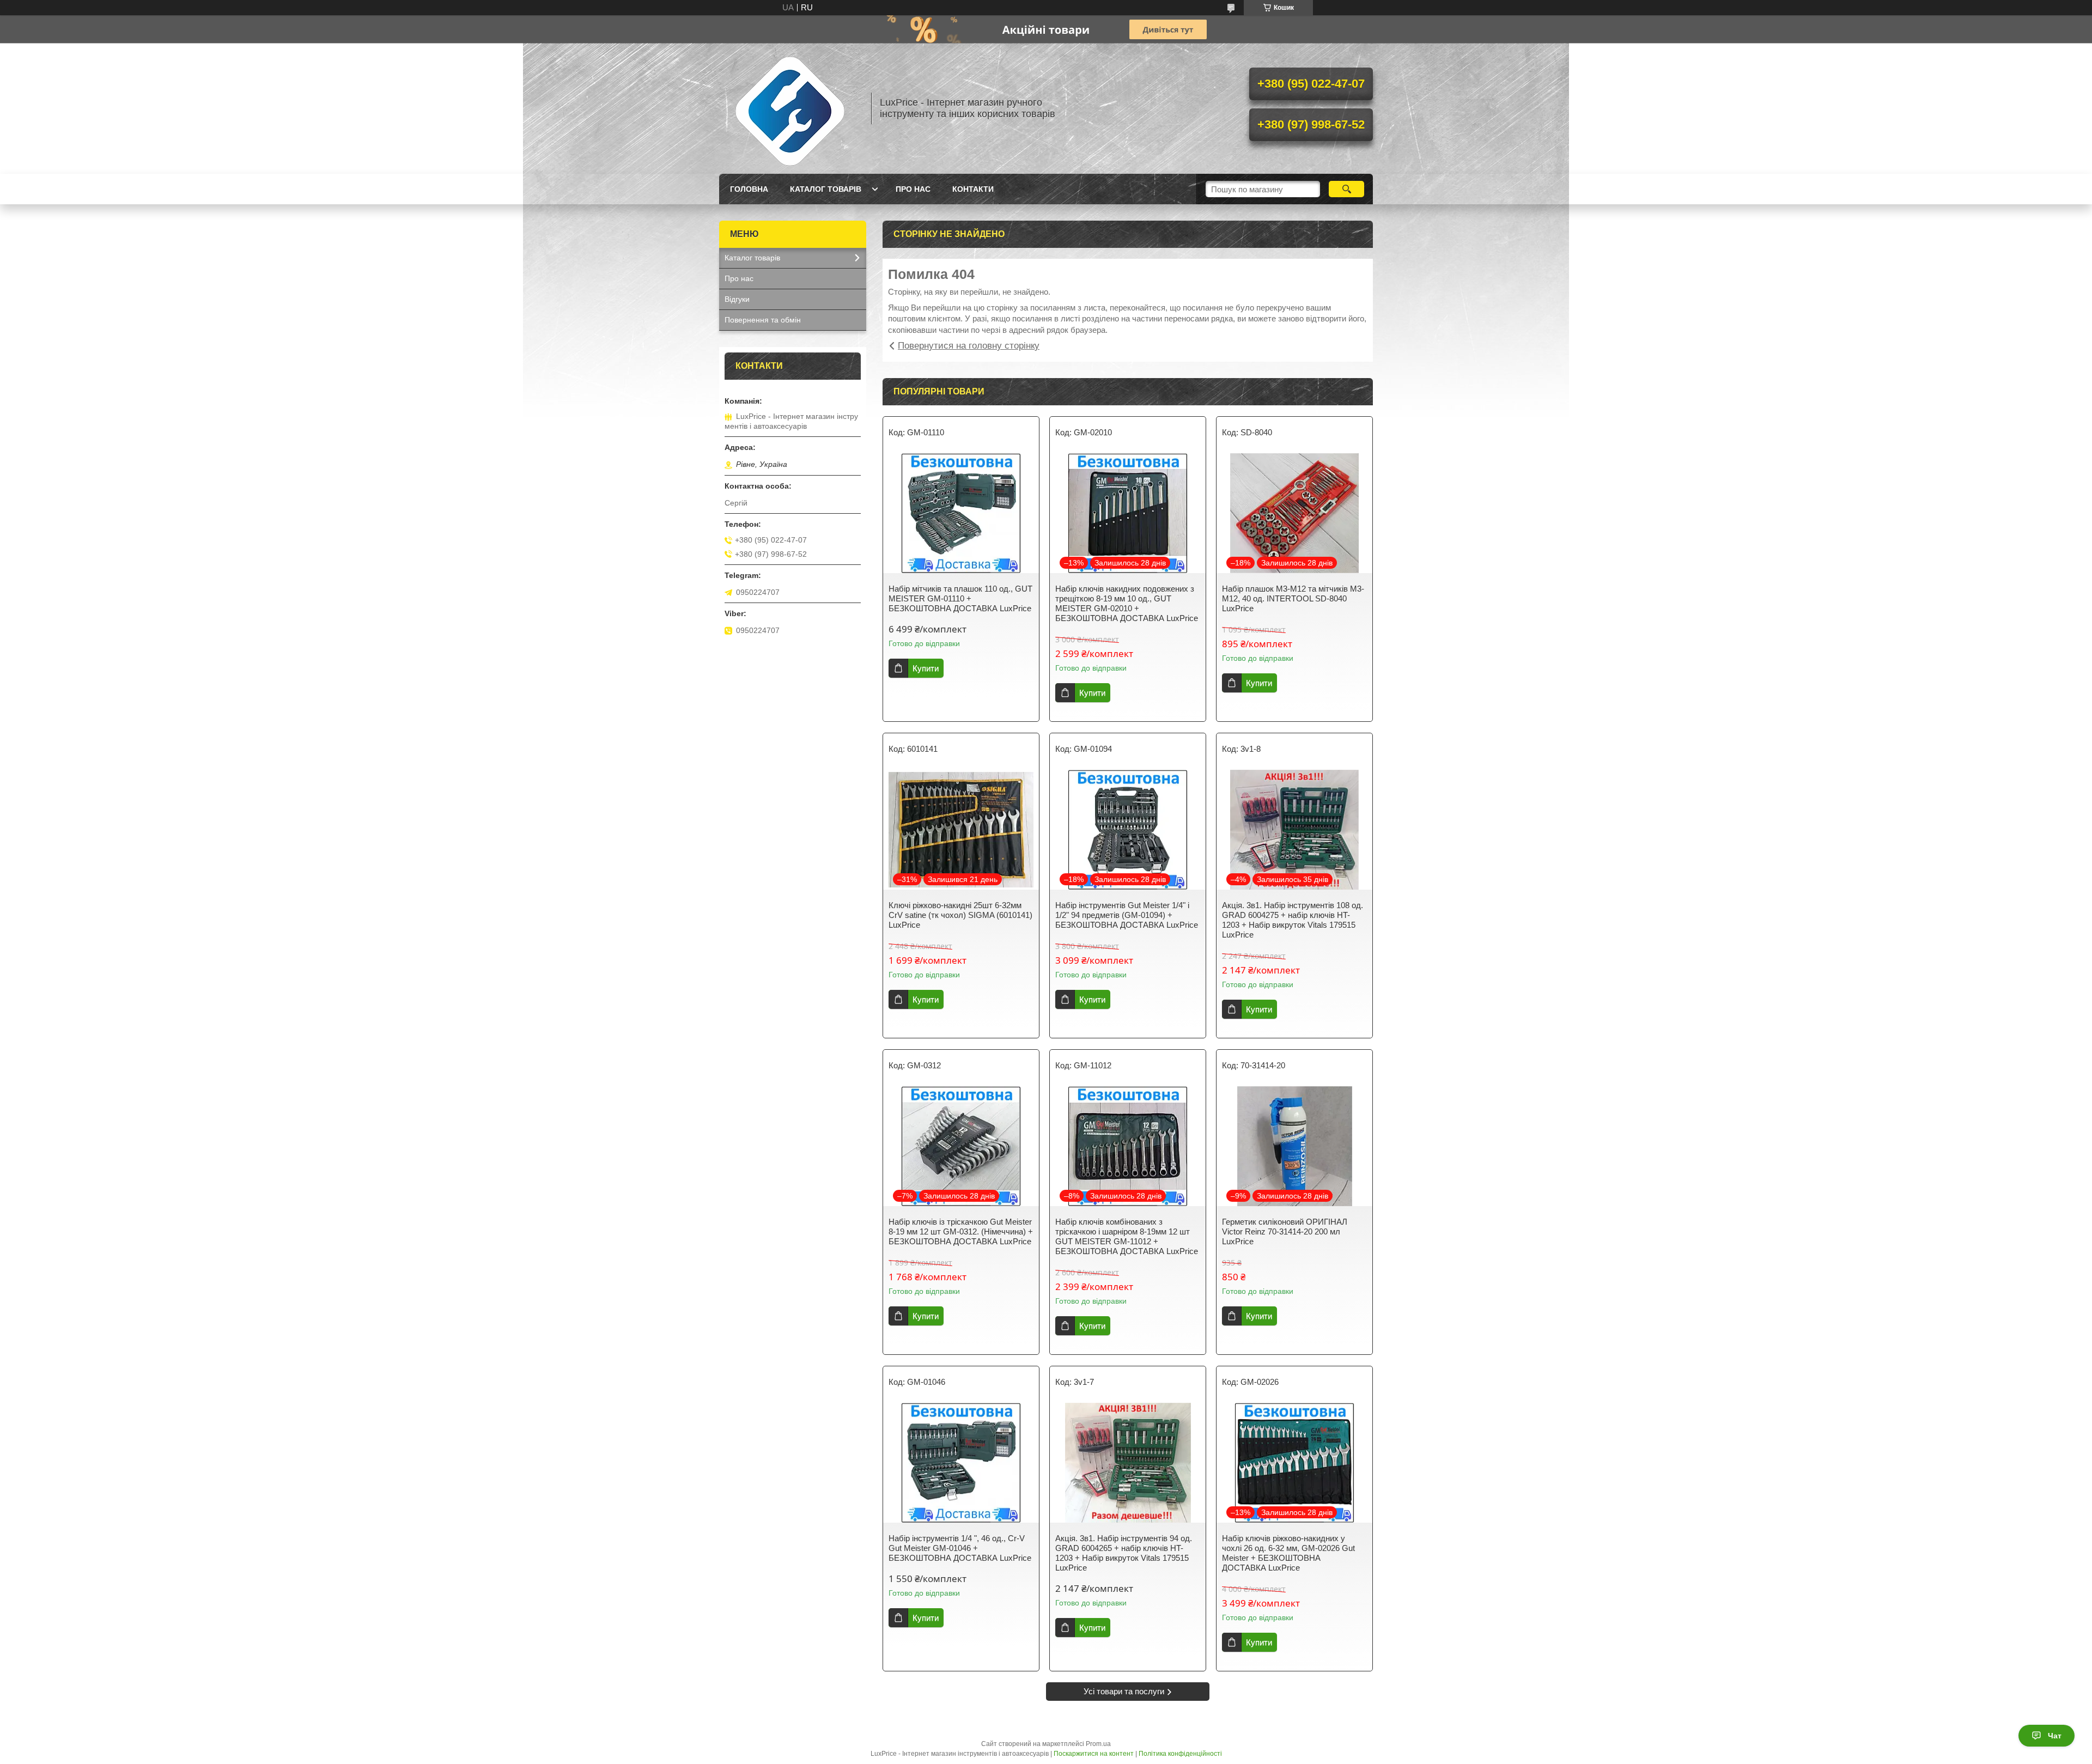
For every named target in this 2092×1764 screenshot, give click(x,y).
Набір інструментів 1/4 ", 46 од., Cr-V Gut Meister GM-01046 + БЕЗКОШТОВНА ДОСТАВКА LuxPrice (960, 1548)
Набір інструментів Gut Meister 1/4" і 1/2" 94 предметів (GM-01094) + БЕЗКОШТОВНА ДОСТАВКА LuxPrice (1127, 915)
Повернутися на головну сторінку (969, 346)
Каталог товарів (826, 189)
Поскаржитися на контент (1094, 1754)
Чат (2055, 1736)
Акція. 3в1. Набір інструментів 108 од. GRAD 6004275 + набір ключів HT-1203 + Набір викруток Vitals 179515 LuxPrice (1293, 920)
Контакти (973, 189)
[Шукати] (1346, 189)
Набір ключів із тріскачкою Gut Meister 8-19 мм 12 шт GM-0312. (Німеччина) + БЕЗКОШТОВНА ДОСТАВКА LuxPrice (961, 1231)
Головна (749, 189)
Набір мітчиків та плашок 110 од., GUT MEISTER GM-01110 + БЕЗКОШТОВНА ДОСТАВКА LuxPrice (960, 598)
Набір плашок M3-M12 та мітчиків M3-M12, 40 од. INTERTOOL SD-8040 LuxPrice (1293, 598)
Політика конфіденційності (1180, 1754)
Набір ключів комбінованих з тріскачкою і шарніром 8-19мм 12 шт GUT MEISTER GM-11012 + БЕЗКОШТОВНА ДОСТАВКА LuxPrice (1127, 1236)
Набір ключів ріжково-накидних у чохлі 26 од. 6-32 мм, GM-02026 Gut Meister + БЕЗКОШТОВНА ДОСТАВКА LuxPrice (1288, 1553)
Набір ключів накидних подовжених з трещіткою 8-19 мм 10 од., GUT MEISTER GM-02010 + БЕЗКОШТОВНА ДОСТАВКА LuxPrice (1127, 603)
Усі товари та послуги (1124, 1691)
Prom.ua (1098, 1744)
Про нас (913, 189)
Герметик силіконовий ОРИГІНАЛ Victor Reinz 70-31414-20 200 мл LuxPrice (1285, 1231)
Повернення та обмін (763, 320)
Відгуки (737, 299)
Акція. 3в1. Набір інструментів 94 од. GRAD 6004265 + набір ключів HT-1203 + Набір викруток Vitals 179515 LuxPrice (1124, 1553)
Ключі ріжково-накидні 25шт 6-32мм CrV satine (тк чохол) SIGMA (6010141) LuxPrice (960, 915)
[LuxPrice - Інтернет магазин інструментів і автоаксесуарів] (790, 108)
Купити (926, 668)
